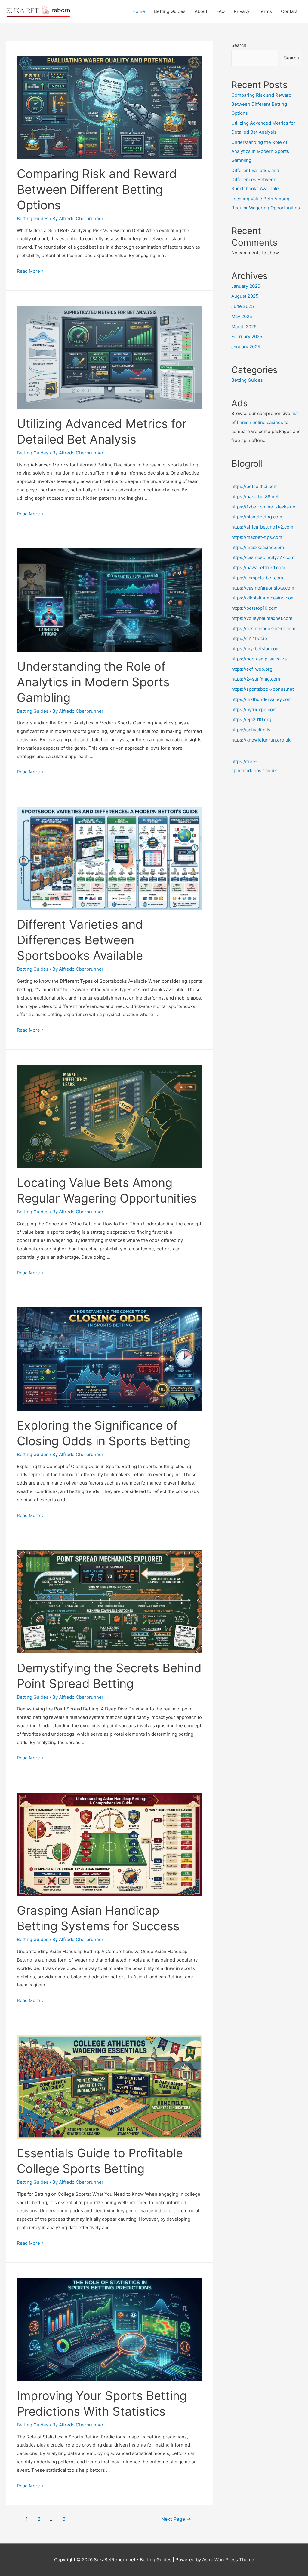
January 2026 (246, 286)
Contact (289, 11)
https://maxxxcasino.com (258, 547)
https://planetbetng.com (257, 517)
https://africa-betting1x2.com (262, 527)
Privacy (242, 11)
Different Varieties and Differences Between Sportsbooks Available (80, 940)
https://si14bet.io (249, 638)
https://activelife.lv (251, 730)
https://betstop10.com (254, 608)
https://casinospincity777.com (263, 557)
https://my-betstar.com (256, 649)
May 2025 (242, 316)
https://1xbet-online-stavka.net (264, 507)
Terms (265, 11)
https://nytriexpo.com (254, 710)
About (201, 11)
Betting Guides (170, 11)
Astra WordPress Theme (228, 2560)
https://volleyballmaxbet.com (262, 618)
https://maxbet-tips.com (257, 537)
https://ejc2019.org (251, 719)
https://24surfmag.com (256, 679)
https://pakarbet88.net (255, 497)
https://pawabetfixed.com (258, 567)
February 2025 (247, 337)
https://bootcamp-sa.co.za (259, 659)
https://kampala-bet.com (257, 578)
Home (139, 11)
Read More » (30, 271)
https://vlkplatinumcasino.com (263, 598)
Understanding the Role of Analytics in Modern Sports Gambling (93, 682)
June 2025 (243, 306)
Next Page (176, 2519)
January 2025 (246, 347)
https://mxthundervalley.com (262, 699)
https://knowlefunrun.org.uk (261, 740)
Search (239, 45)
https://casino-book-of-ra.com (263, 628)
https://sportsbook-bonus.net (263, 689)
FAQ (220, 11)
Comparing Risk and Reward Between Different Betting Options (97, 189)
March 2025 (244, 327)
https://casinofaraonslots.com (263, 588)
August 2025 (245, 296)
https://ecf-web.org (252, 669)
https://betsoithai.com (254, 486)
